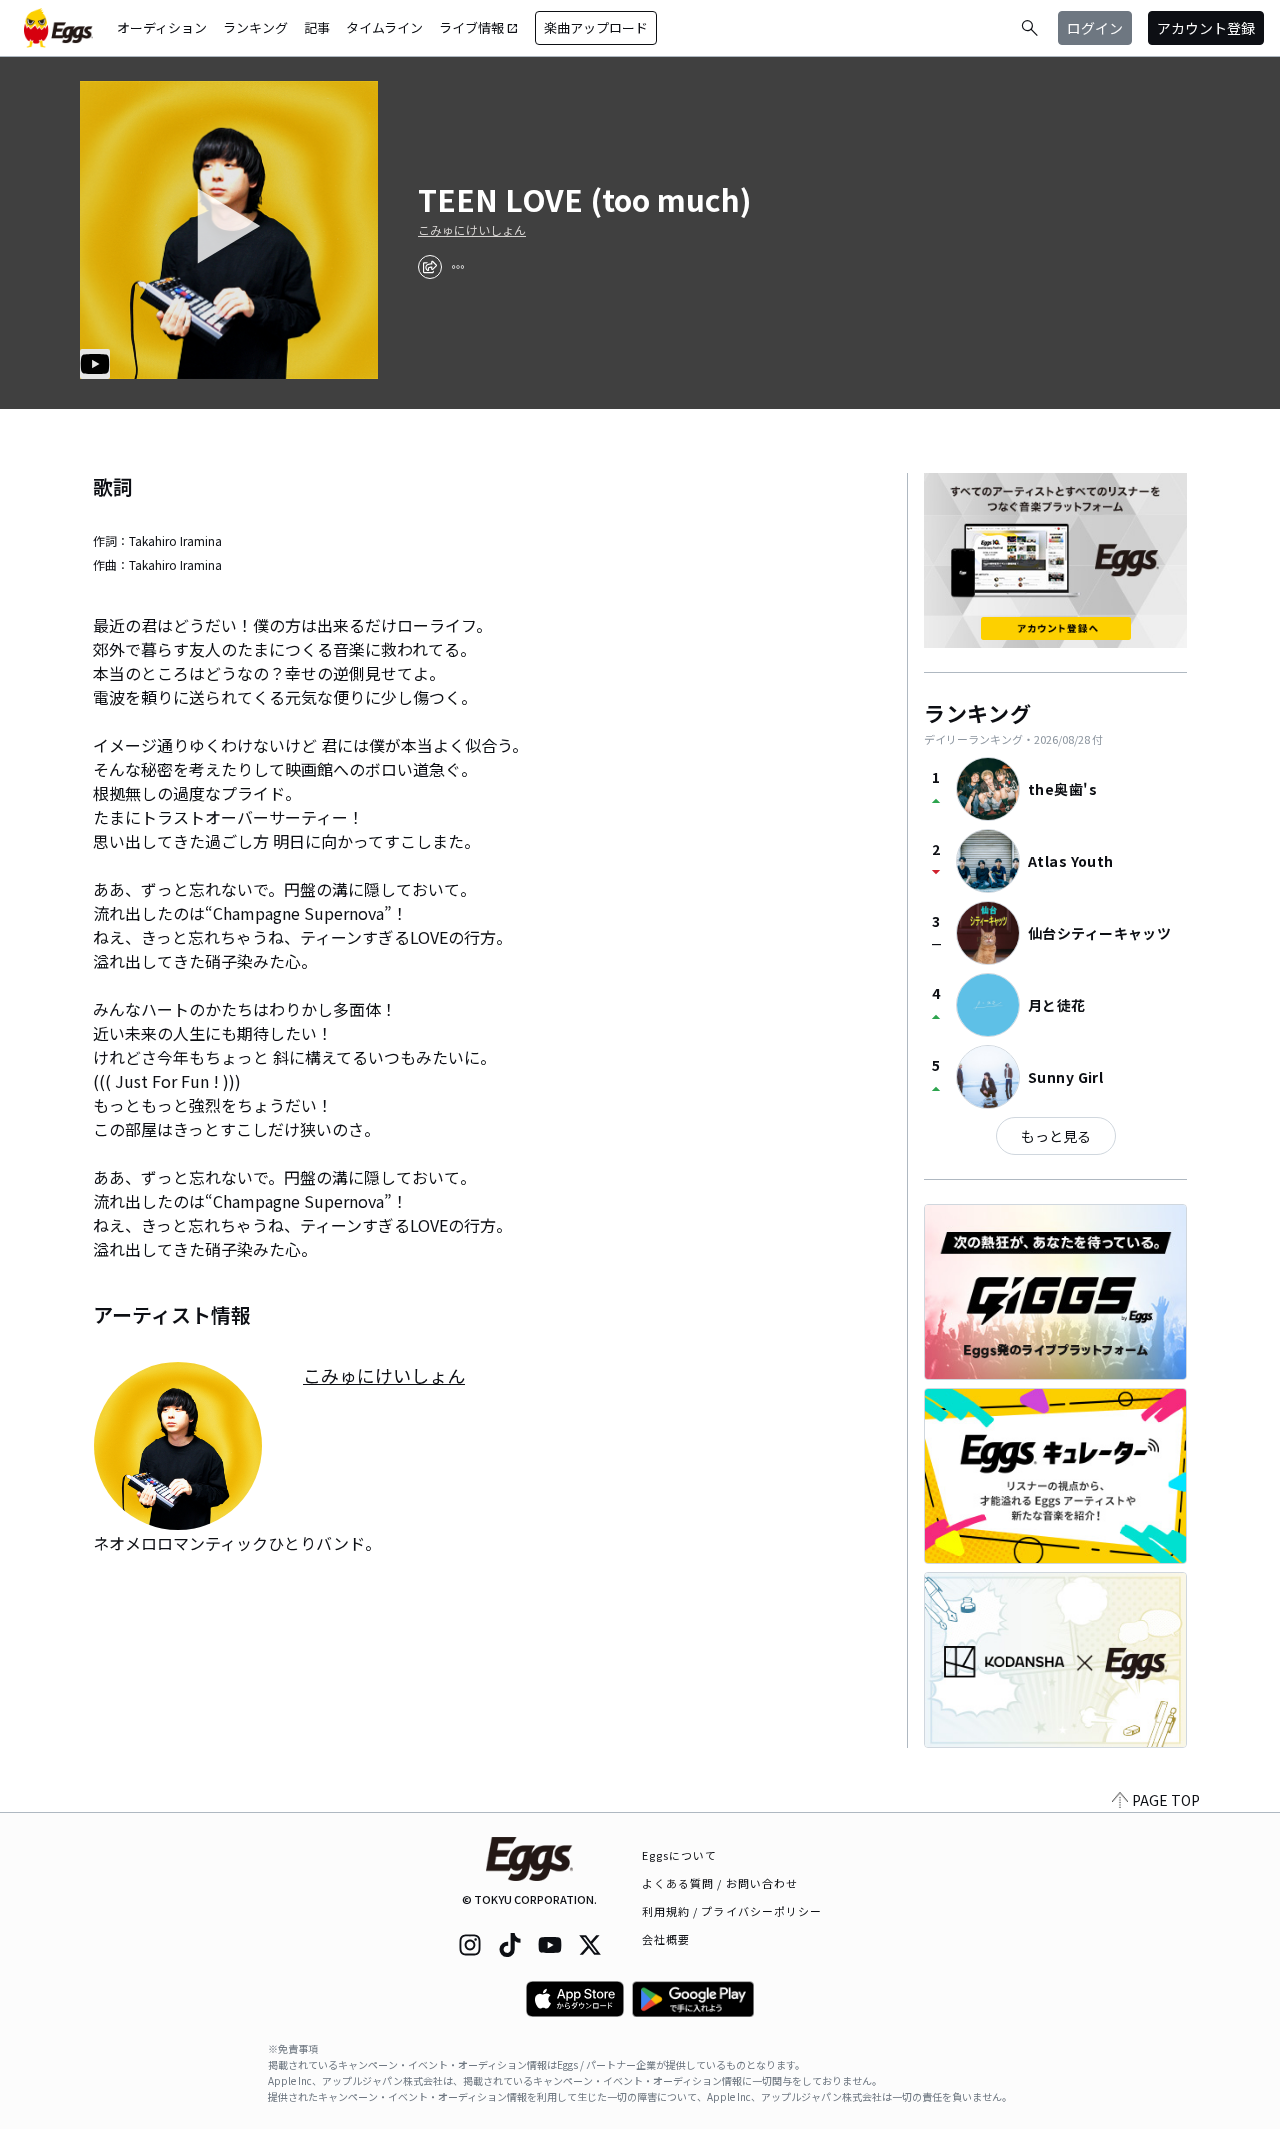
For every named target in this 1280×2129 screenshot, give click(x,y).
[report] (458, 267)
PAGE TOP (1166, 1800)
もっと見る (1056, 1136)
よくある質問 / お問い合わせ (720, 1883)
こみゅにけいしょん (472, 230)
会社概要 (666, 1939)
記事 (317, 27)
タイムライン (384, 27)
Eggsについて (680, 1855)
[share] (430, 267)
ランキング (255, 27)
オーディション (162, 27)
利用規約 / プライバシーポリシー (732, 1911)
